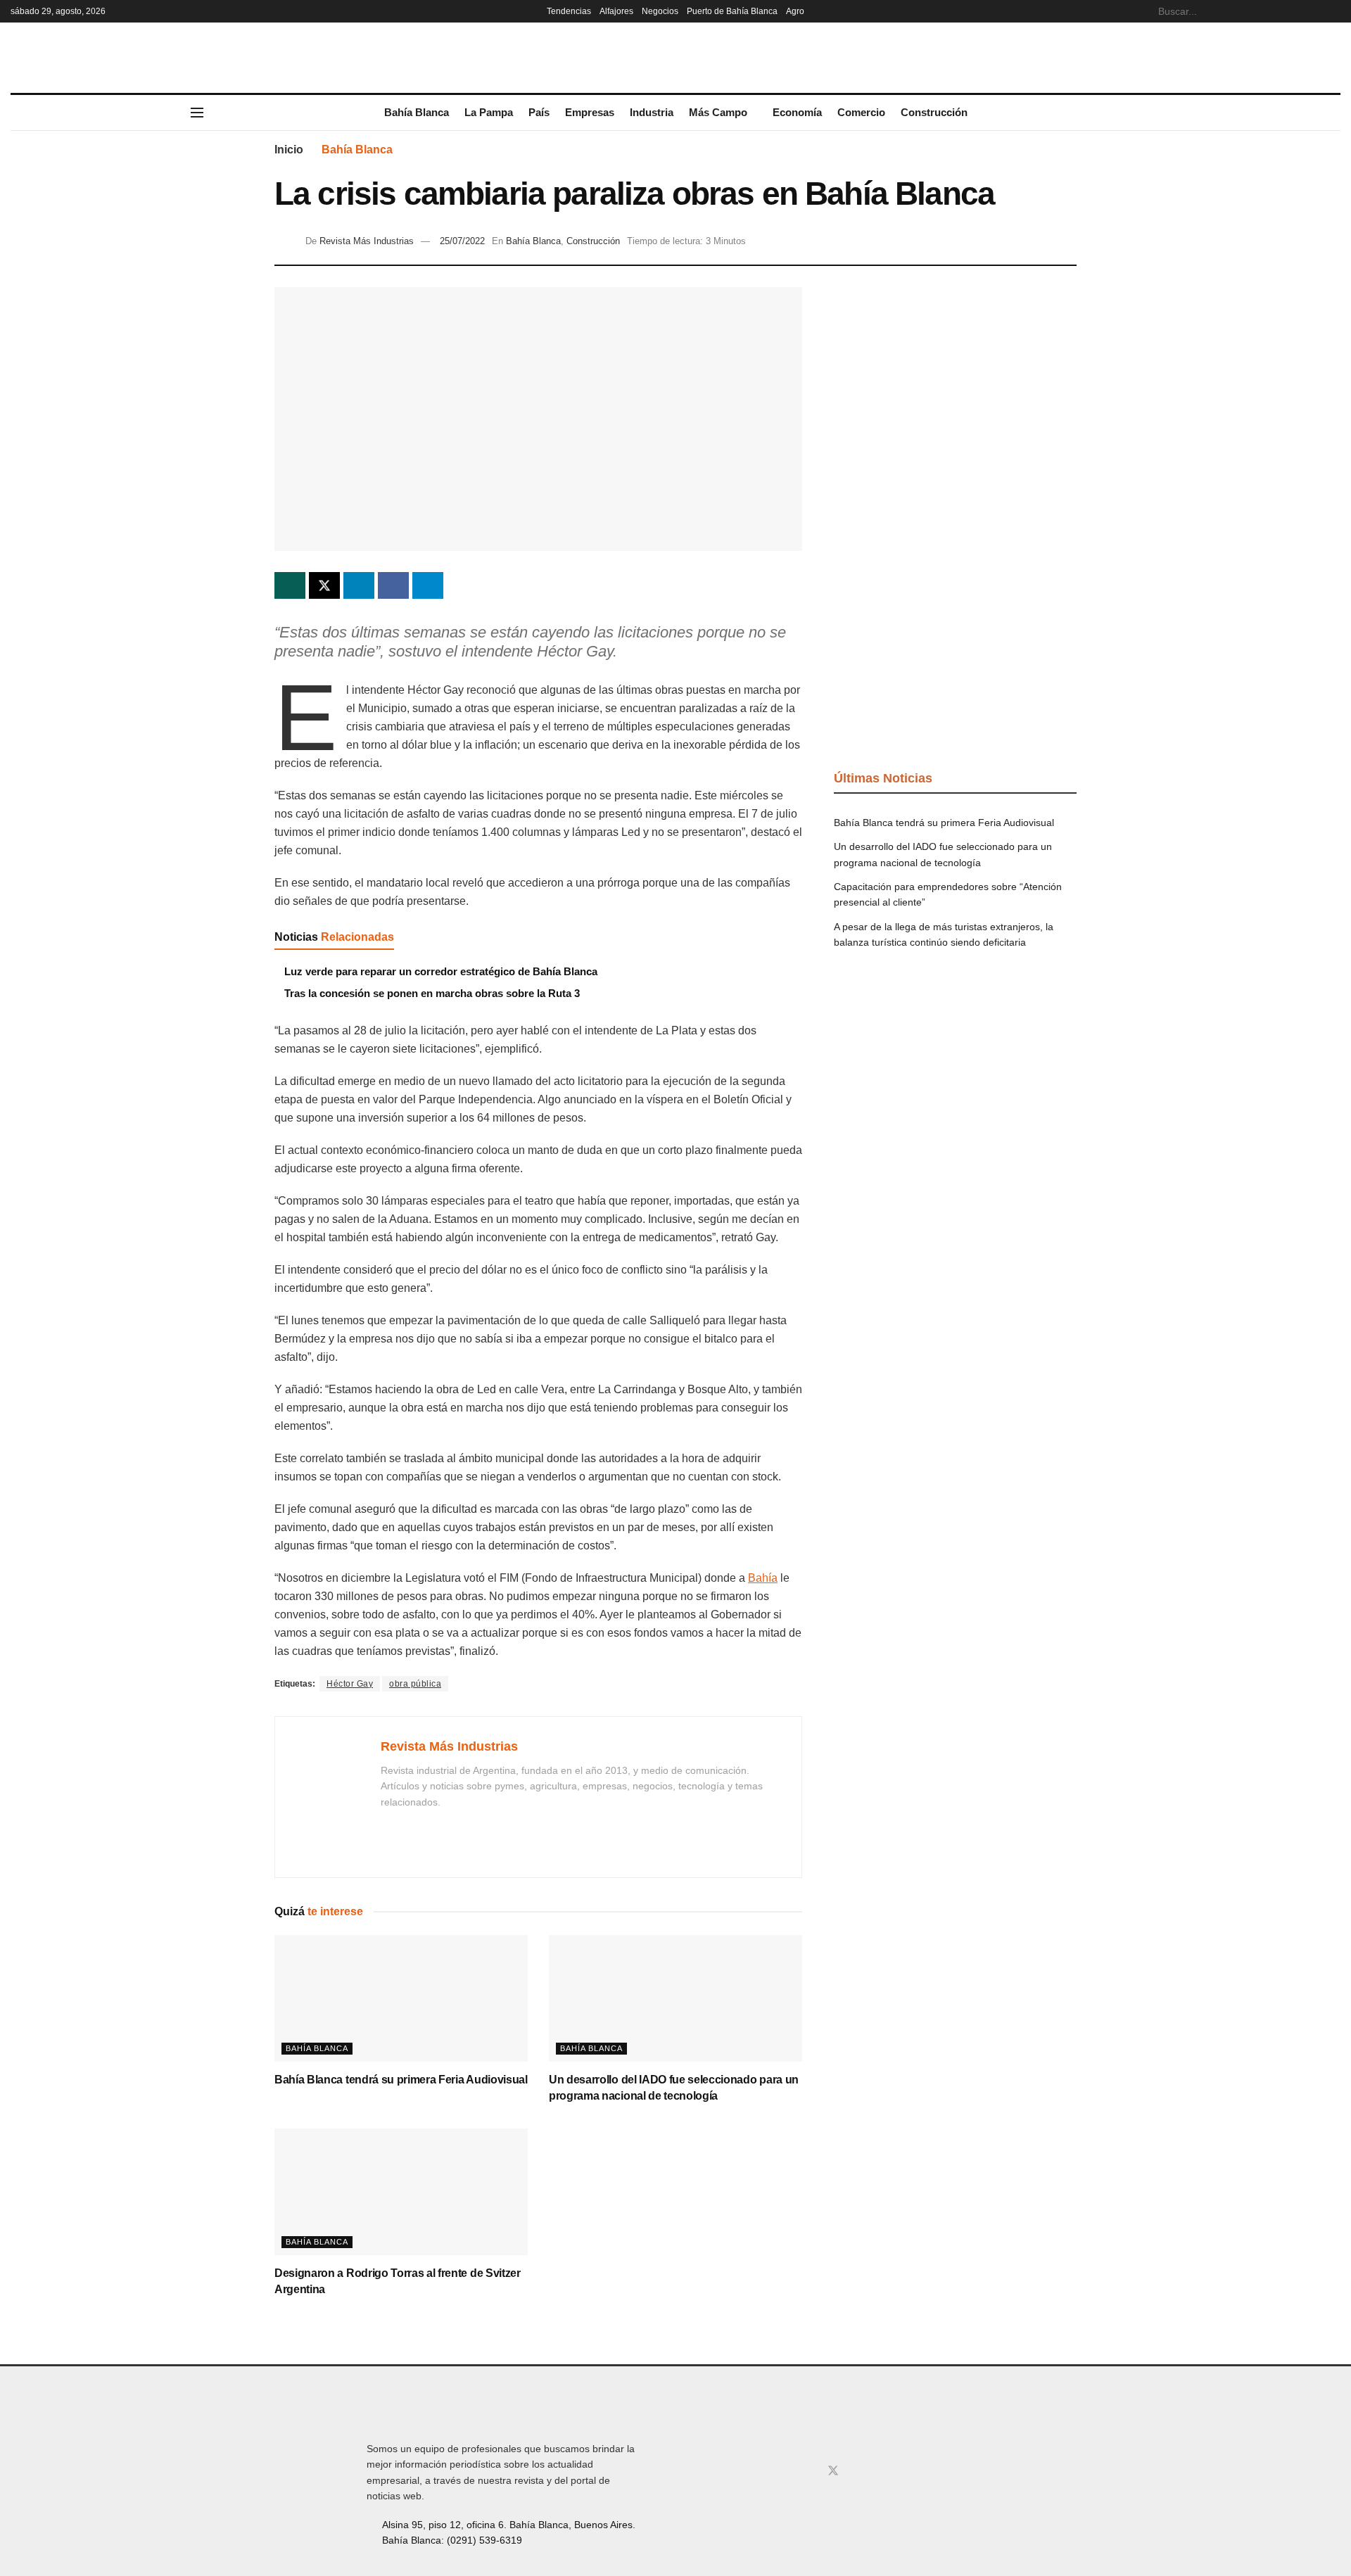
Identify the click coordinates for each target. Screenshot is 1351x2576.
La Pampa (489, 112)
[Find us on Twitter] (833, 2471)
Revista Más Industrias (367, 241)
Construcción (934, 112)
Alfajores (616, 11)
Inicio (289, 150)
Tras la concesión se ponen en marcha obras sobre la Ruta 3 (432, 993)
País (539, 112)
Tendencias (569, 11)
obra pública (415, 1684)
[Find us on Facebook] (787, 2471)
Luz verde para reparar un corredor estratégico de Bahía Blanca (441, 971)
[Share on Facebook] (393, 585)
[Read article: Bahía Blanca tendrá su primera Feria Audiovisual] (401, 1998)
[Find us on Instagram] (809, 2471)
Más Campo (718, 112)
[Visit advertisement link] (955, 393)
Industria (652, 112)
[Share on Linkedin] (359, 585)
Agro (795, 11)
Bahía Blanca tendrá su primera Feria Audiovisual (401, 2080)
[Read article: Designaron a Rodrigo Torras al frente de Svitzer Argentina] (401, 2192)
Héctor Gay (350, 1684)
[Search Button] (1333, 11)
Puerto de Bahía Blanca (732, 11)
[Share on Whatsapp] (290, 585)
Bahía (763, 1578)
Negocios (660, 11)
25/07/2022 (462, 241)
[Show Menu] (197, 113)
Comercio (861, 112)
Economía (797, 112)
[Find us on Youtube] (857, 2471)
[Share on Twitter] (324, 585)
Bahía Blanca (417, 112)
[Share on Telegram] (428, 585)
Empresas (590, 112)
